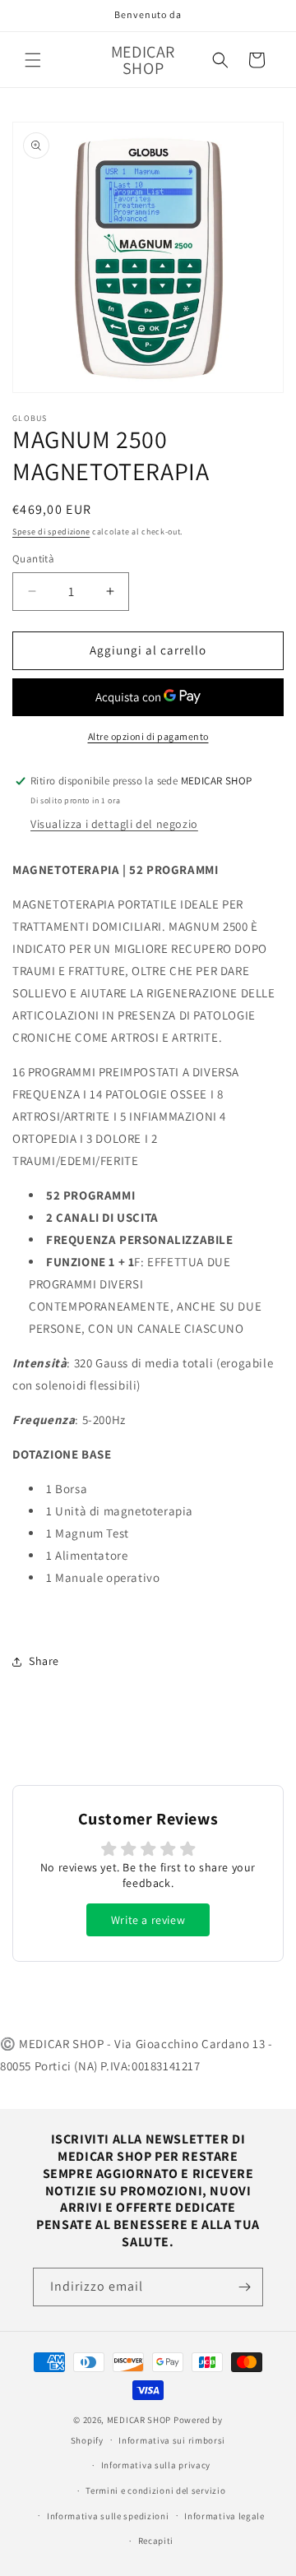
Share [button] (44, 1661)
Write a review (148, 1920)
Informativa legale (224, 2516)
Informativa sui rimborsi (172, 2440)
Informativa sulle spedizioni (108, 2516)
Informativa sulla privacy (156, 2465)
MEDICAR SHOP (139, 2420)
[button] (33, 60)
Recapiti (156, 2541)
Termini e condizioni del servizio (155, 2490)
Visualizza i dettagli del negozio (114, 824)
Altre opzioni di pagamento (148, 736)
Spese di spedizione (51, 532)
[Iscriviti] (244, 2287)
